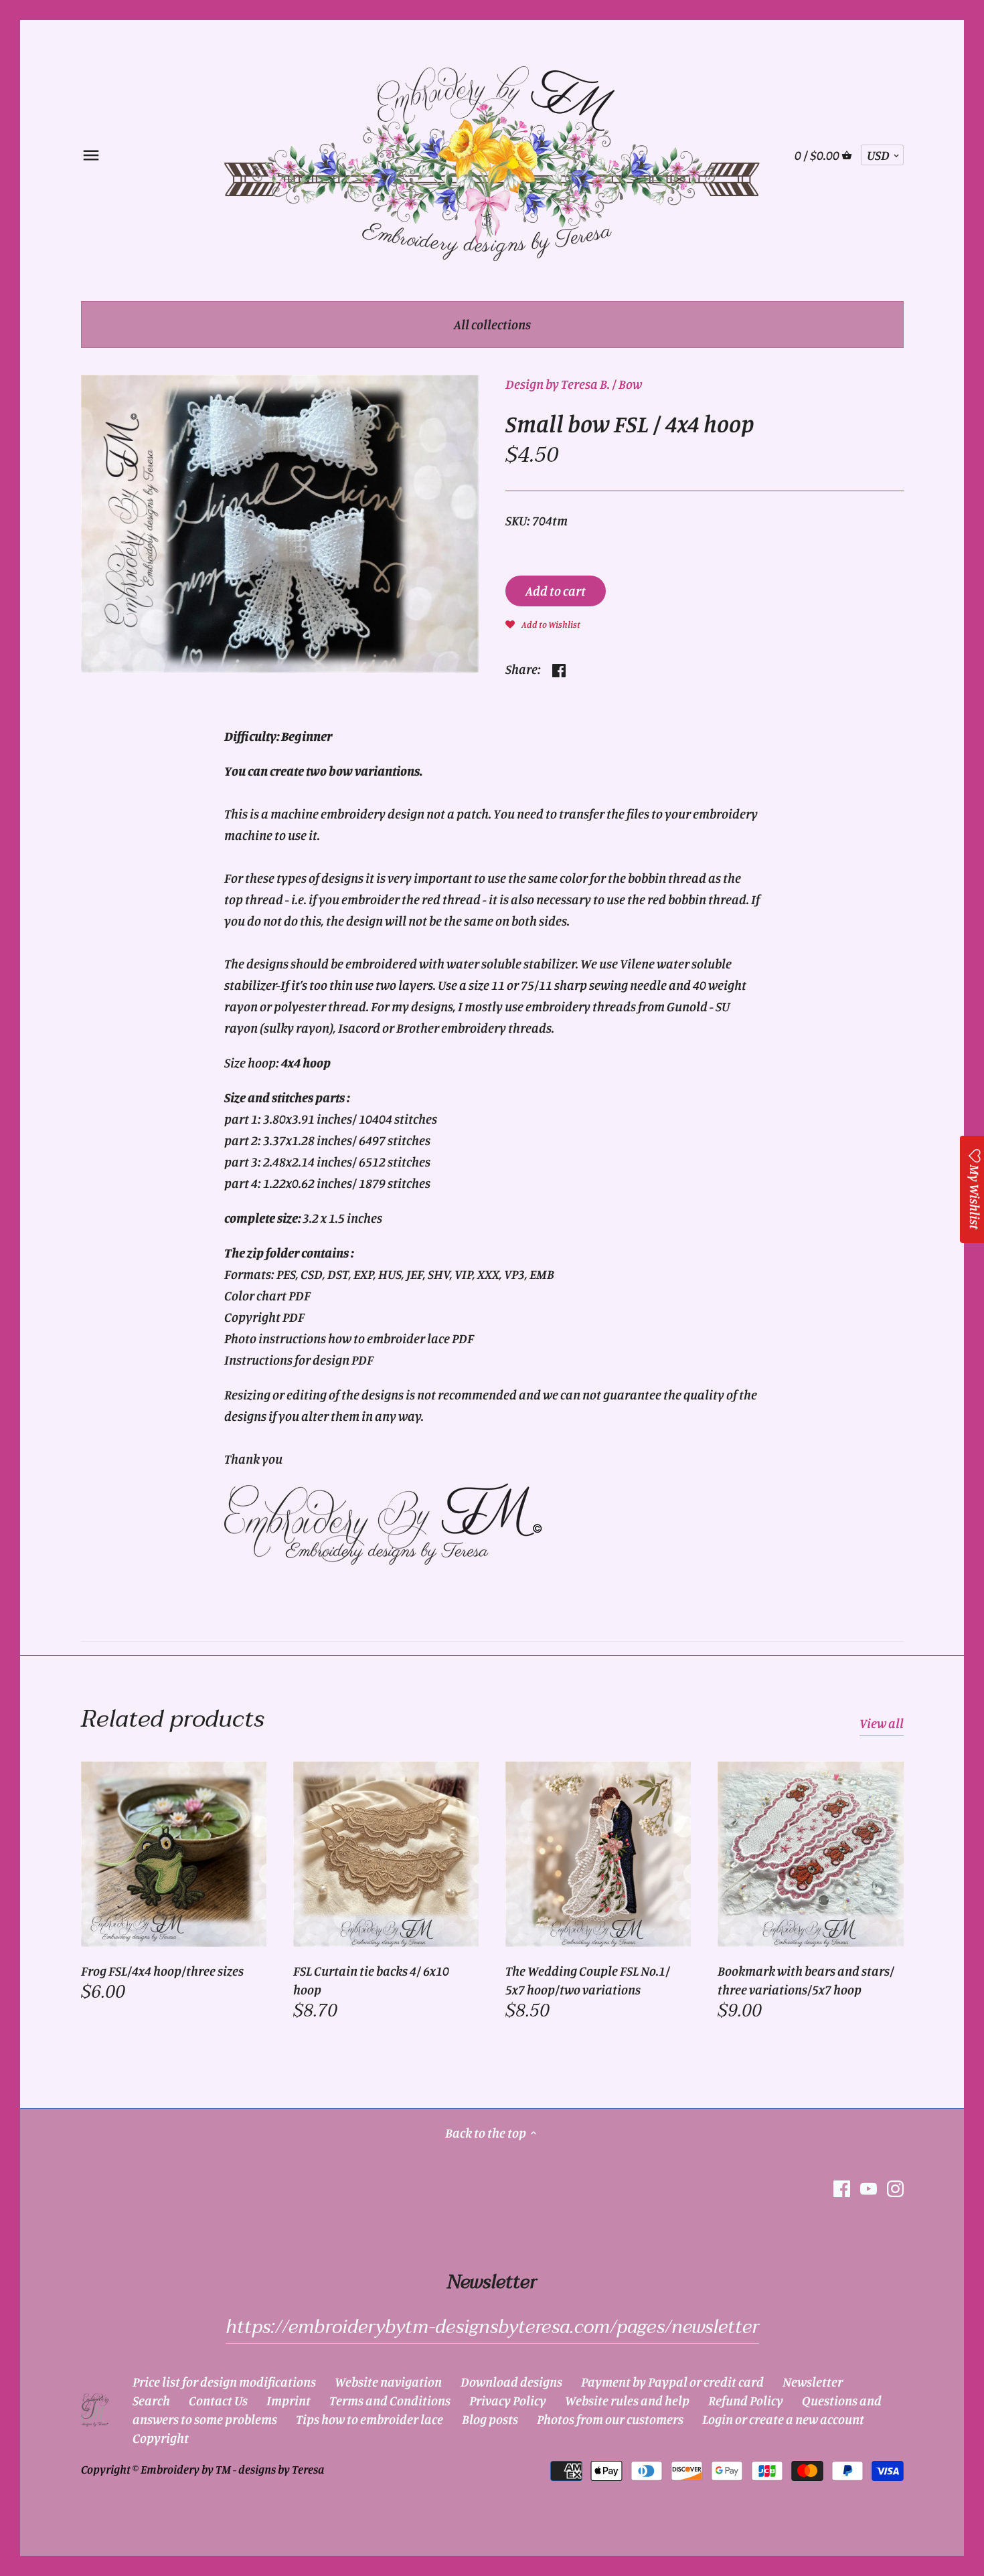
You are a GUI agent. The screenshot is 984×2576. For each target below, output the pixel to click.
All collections (492, 324)
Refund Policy (746, 2400)
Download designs (511, 2382)
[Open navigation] (91, 155)
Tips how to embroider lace (370, 2419)
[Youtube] (869, 2187)
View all (882, 1723)
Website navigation (388, 2382)
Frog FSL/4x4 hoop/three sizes (162, 1971)
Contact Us (218, 2400)
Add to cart (556, 591)
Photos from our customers (610, 2419)
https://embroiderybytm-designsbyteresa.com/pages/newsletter (492, 2327)
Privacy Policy (508, 2400)
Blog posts (490, 2419)
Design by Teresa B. (558, 384)
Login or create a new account (783, 2419)
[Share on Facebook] (559, 668)
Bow (630, 384)
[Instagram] (895, 2187)
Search (151, 2400)
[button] (543, 623)
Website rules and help (627, 2400)
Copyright (161, 2438)
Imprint (289, 2400)
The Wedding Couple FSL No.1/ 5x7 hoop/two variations (588, 1980)
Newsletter (813, 2382)
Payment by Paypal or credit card (672, 2382)
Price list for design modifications (224, 2382)
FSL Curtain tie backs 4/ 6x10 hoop (371, 1980)
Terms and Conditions (390, 2400)
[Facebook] (842, 2187)
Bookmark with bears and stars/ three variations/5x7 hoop (806, 1980)
